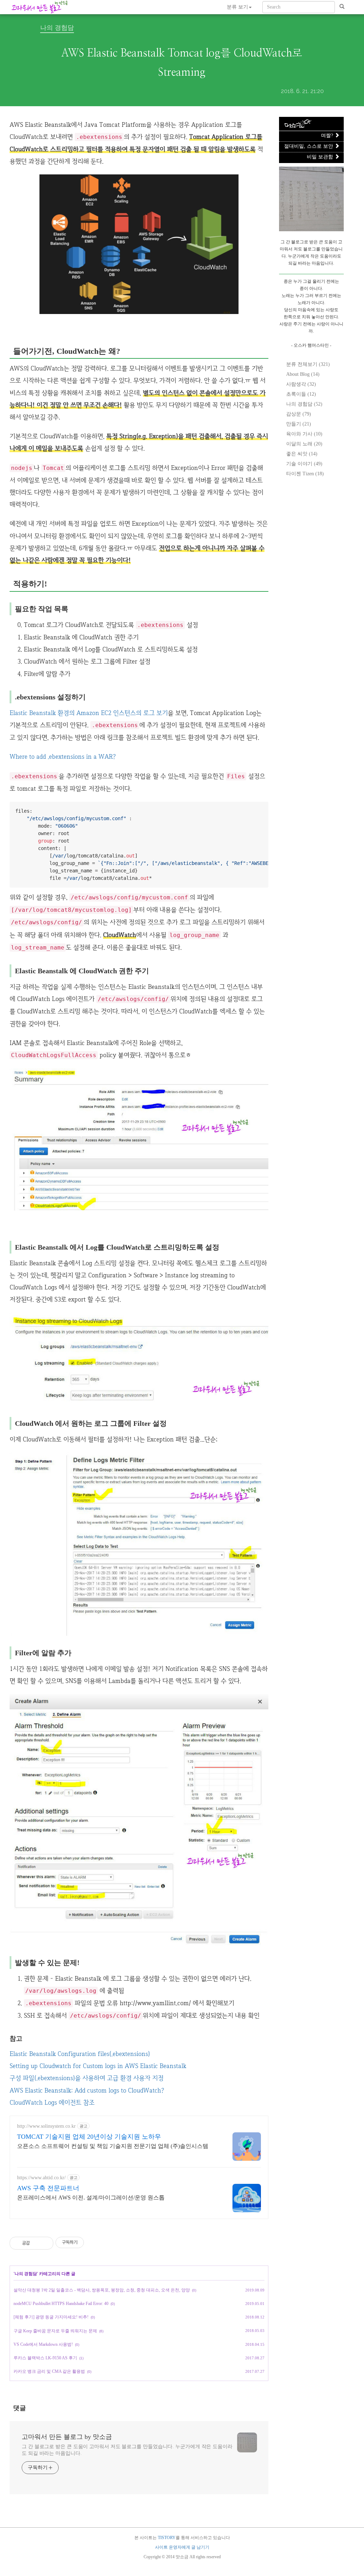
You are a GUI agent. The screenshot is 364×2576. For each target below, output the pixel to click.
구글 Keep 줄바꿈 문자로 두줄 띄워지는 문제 (55, 2331)
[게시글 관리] (45, 2243)
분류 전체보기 (308, 364)
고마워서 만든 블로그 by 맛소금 (67, 2437)
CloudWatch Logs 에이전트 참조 (52, 2102)
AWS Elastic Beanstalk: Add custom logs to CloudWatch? (87, 2090)
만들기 (299, 424)
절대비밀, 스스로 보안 (309, 146)
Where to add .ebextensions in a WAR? (63, 756)
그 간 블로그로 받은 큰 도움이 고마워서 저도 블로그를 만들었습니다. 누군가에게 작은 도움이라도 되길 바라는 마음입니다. (127, 2450)
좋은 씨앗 (302, 454)
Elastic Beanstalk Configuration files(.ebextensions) (80, 2054)
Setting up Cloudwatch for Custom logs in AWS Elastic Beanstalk (98, 2066)
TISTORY (167, 2538)
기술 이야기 (304, 464)
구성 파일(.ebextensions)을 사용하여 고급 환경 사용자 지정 (87, 2078)
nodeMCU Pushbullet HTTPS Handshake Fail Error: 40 (61, 2304)
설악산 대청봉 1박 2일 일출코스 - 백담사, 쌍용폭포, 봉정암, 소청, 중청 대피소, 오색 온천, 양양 (102, 2290)
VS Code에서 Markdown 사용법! (43, 2344)
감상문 (299, 414)
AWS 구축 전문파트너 (48, 2188)
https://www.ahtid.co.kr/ (41, 2178)
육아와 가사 (304, 434)
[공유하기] (36, 2243)
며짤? (328, 136)
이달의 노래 (304, 444)
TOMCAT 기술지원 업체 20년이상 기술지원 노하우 (89, 2137)
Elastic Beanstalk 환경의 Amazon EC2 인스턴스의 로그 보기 (89, 713)
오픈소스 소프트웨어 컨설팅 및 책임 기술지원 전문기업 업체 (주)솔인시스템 (113, 2146)
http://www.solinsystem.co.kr (46, 2126)
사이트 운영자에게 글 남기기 (182, 2547)
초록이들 (301, 394)
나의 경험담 (57, 28)
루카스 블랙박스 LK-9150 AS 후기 (45, 2358)
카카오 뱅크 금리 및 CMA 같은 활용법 (49, 2371)
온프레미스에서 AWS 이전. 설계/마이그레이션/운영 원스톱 (91, 2198)
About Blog (303, 374)
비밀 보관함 (321, 157)
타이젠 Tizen (305, 474)
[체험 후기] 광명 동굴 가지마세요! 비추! (51, 2317)
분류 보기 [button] (237, 7)
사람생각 (301, 384)
